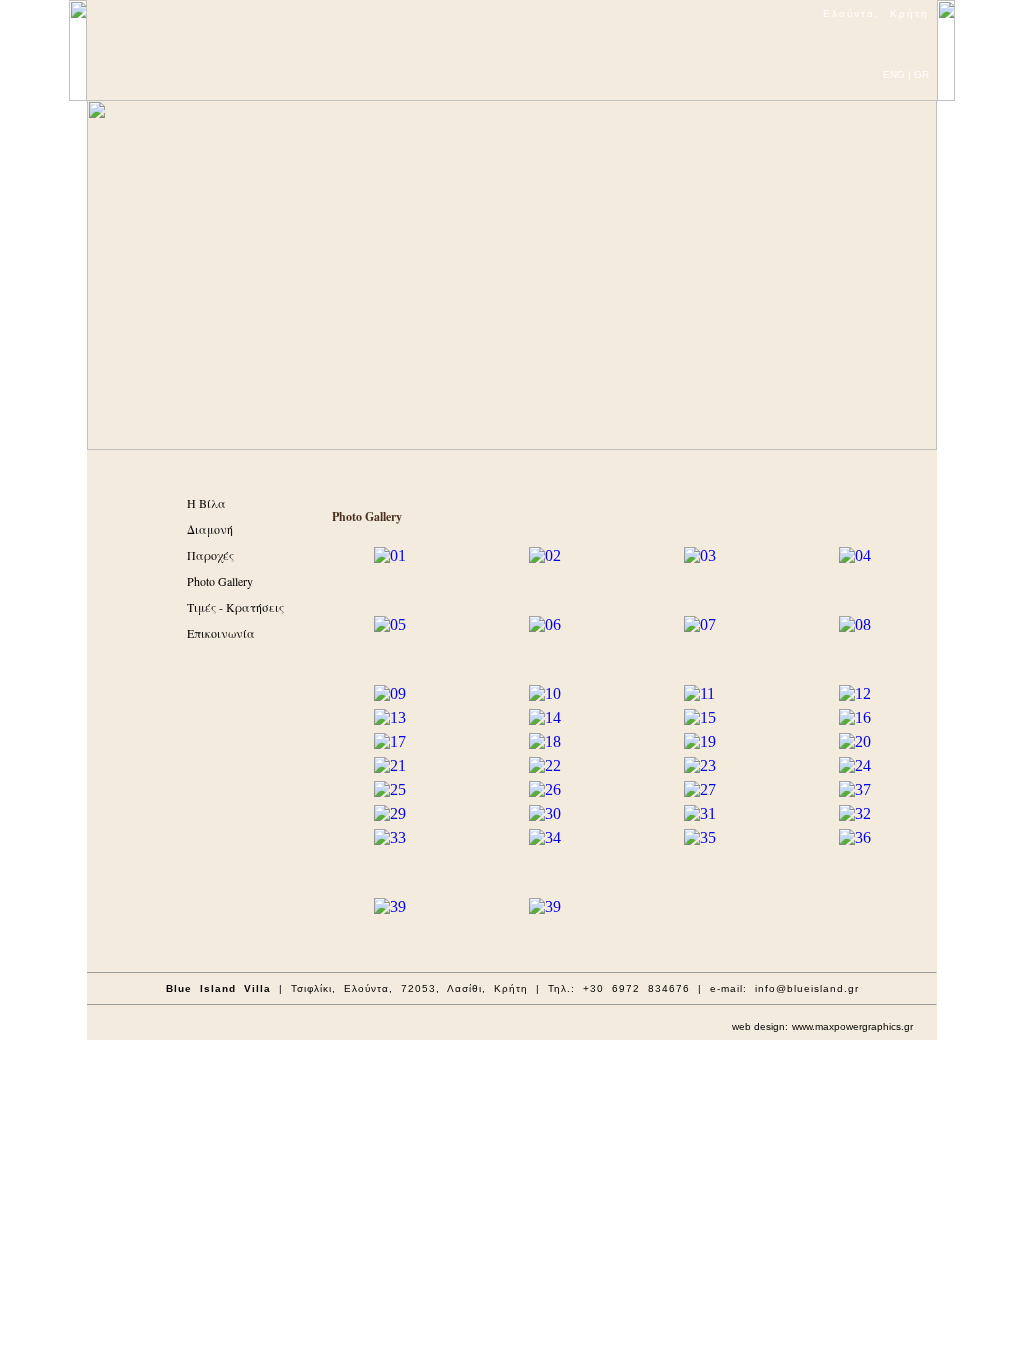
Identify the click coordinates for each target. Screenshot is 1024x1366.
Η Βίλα (206, 503)
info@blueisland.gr (807, 988)
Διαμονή (210, 529)
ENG (894, 74)
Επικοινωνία (221, 633)
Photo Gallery (220, 581)
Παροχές (210, 555)
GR (921, 74)
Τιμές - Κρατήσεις (235, 607)
